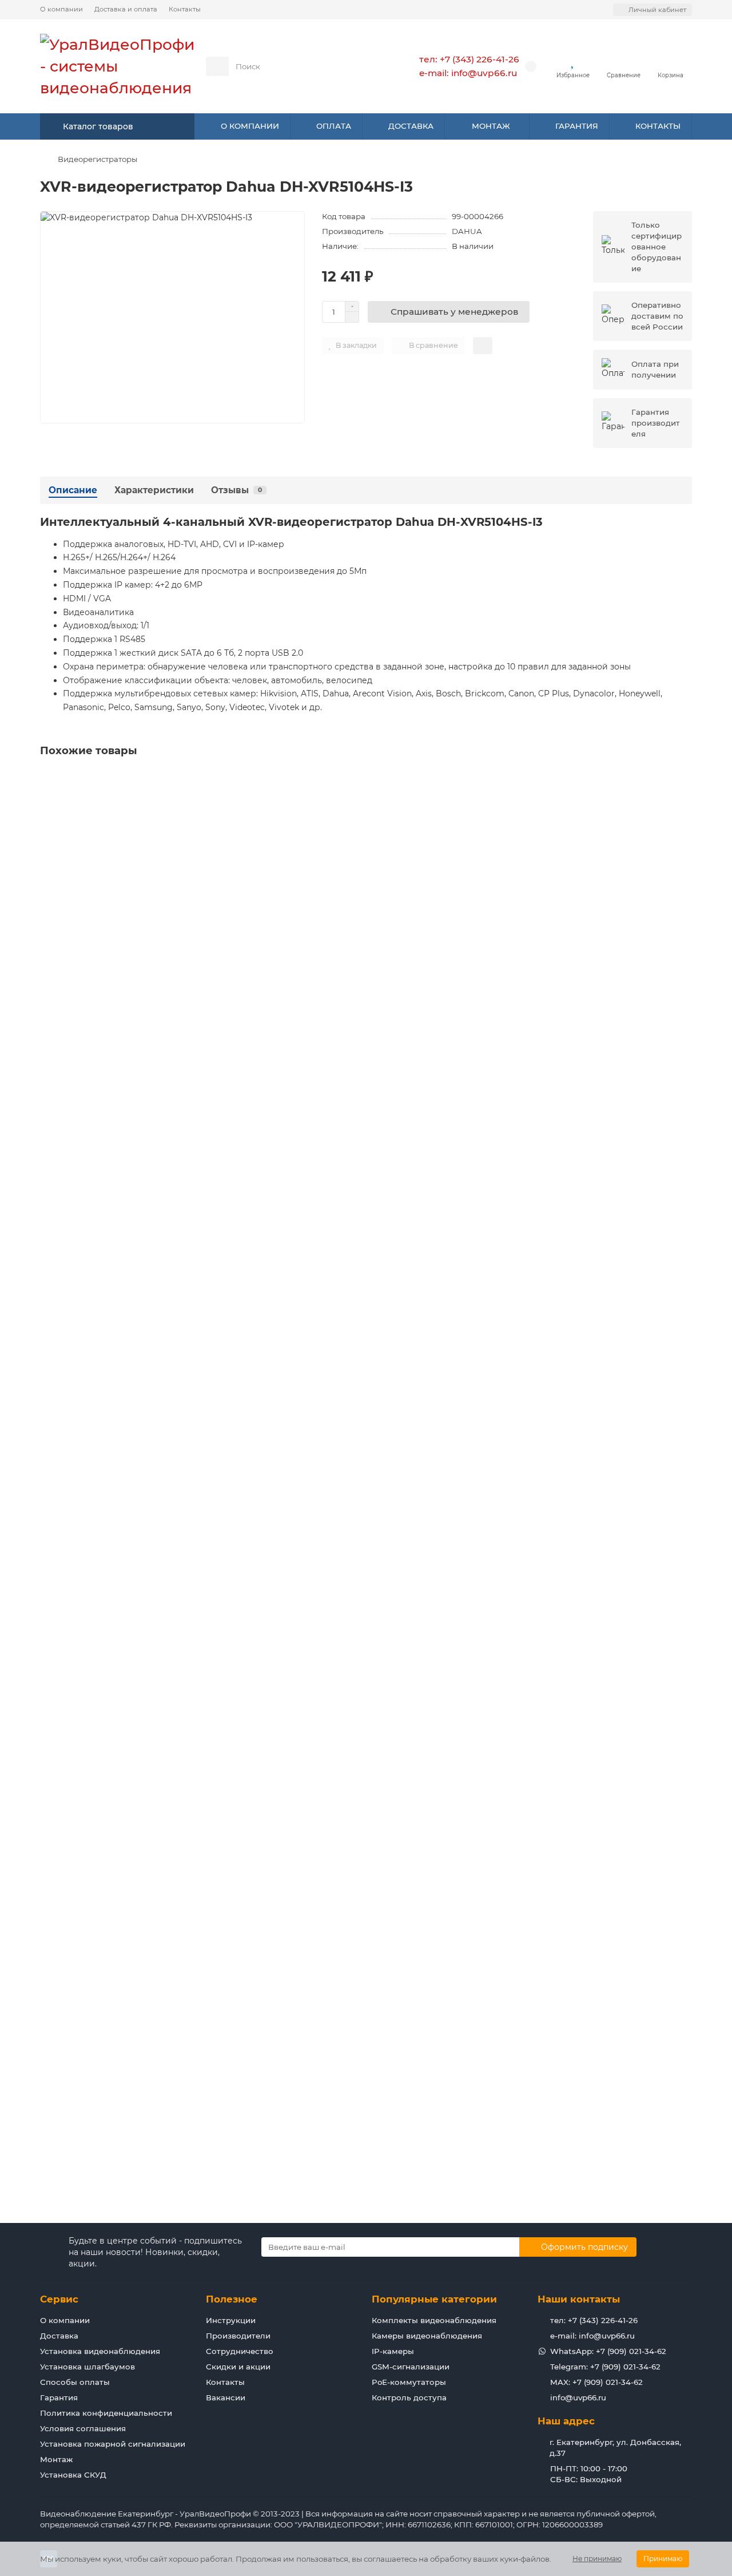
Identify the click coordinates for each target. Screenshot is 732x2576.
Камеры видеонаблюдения (427, 2336)
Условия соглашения (83, 2428)
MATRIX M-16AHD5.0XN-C (94, 1197)
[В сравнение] (683, 803)
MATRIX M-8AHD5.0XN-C (93, 910)
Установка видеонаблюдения (100, 2351)
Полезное (232, 2299)
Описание (73, 490)
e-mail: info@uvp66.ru (468, 73)
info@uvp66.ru (578, 2397)
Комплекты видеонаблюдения (434, 2320)
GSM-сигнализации (411, 2367)
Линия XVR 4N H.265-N (91, 1770)
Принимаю (663, 2559)
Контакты (185, 9)
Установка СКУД (73, 2475)
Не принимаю (597, 2559)
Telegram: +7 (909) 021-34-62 (605, 2367)
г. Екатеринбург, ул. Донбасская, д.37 (615, 2448)
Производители (238, 2336)
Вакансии (226, 2397)
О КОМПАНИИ (250, 126)
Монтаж (56, 2459)
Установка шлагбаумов (87, 2367)
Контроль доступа (409, 2397)
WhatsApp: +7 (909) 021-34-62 (608, 2351)
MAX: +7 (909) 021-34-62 (596, 2382)
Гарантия (59, 2397)
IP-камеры (393, 2351)
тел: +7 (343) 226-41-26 (469, 59)
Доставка (59, 2336)
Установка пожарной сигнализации (113, 2444)
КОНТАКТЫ (658, 126)
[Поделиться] (483, 346)
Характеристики (154, 490)
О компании (61, 9)
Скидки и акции (238, 2367)
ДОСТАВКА (411, 126)
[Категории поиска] (217, 66)
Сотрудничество (240, 2351)
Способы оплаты (75, 2382)
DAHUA (467, 231)
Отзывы (236, 490)
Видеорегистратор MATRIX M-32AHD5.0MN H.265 (146, 1484)
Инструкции (231, 2320)
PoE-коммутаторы (409, 2382)
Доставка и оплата (126, 9)
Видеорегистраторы (98, 159)
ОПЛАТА (334, 126)
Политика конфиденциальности (106, 2413)
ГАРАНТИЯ (577, 126)
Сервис (59, 2299)
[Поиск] (363, 66)
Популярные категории (434, 2299)
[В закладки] (683, 782)
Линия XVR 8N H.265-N (91, 2057)
